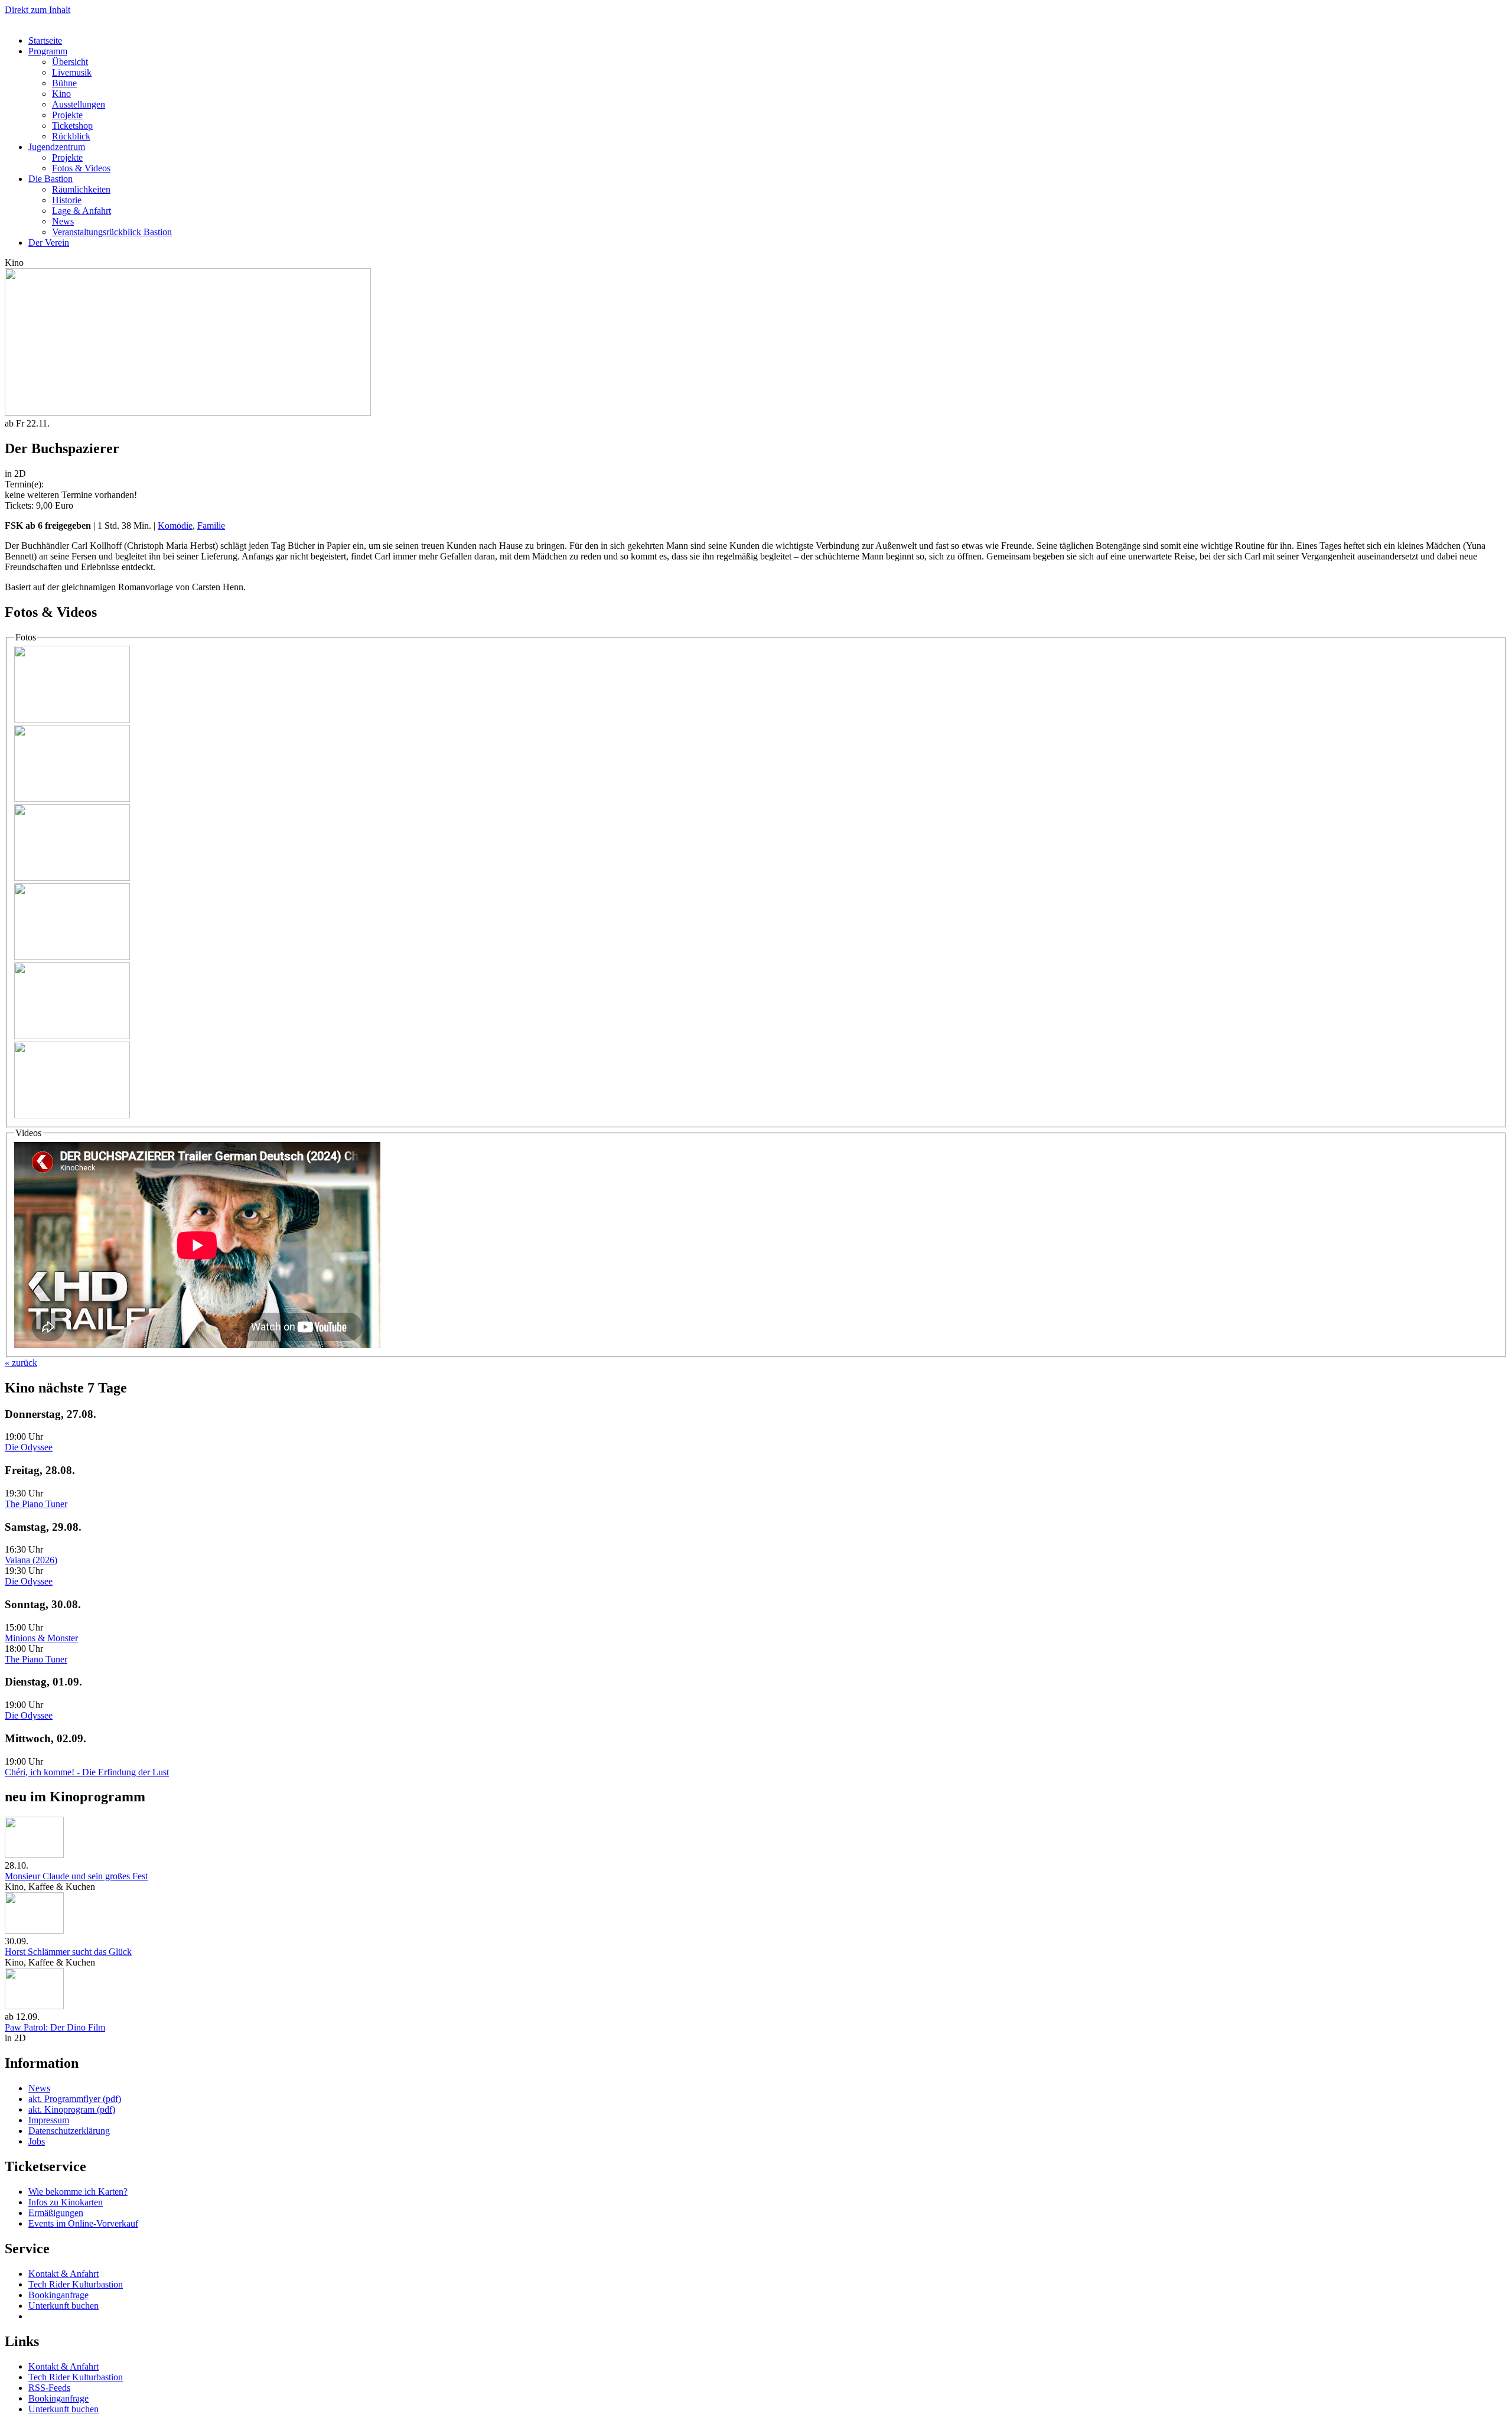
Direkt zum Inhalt (38, 10)
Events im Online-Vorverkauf (83, 2223)
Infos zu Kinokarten (66, 2202)
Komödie (175, 526)
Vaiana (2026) (31, 1560)
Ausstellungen (79, 104)
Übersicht (70, 62)
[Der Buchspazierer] (72, 719)
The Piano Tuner (36, 1504)
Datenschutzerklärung (69, 2131)
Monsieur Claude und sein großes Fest (76, 1876)
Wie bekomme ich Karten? (78, 2192)
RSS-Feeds (49, 2388)
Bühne (64, 83)
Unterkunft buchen (63, 2306)
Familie (211, 526)
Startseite (45, 40)
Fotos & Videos (81, 168)
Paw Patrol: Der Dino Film (55, 2027)
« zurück (21, 1363)
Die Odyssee (29, 1447)
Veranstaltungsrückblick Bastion (112, 232)
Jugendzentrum (57, 147)
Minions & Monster (41, 1638)
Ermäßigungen (56, 2213)
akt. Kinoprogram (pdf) (72, 2109)
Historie (67, 200)
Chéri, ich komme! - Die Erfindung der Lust (87, 1772)
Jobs (37, 2141)
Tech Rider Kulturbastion (76, 2284)
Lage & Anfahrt (82, 211)
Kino (61, 94)
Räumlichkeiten (81, 189)
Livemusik (72, 72)
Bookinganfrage (58, 2295)
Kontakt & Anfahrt (63, 2274)
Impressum (49, 2120)
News (63, 221)
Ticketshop (72, 126)
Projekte (67, 115)
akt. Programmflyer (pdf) (75, 2099)
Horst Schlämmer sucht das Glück (68, 1952)
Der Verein (49, 243)
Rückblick (71, 136)
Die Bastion (50, 179)
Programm (48, 51)
